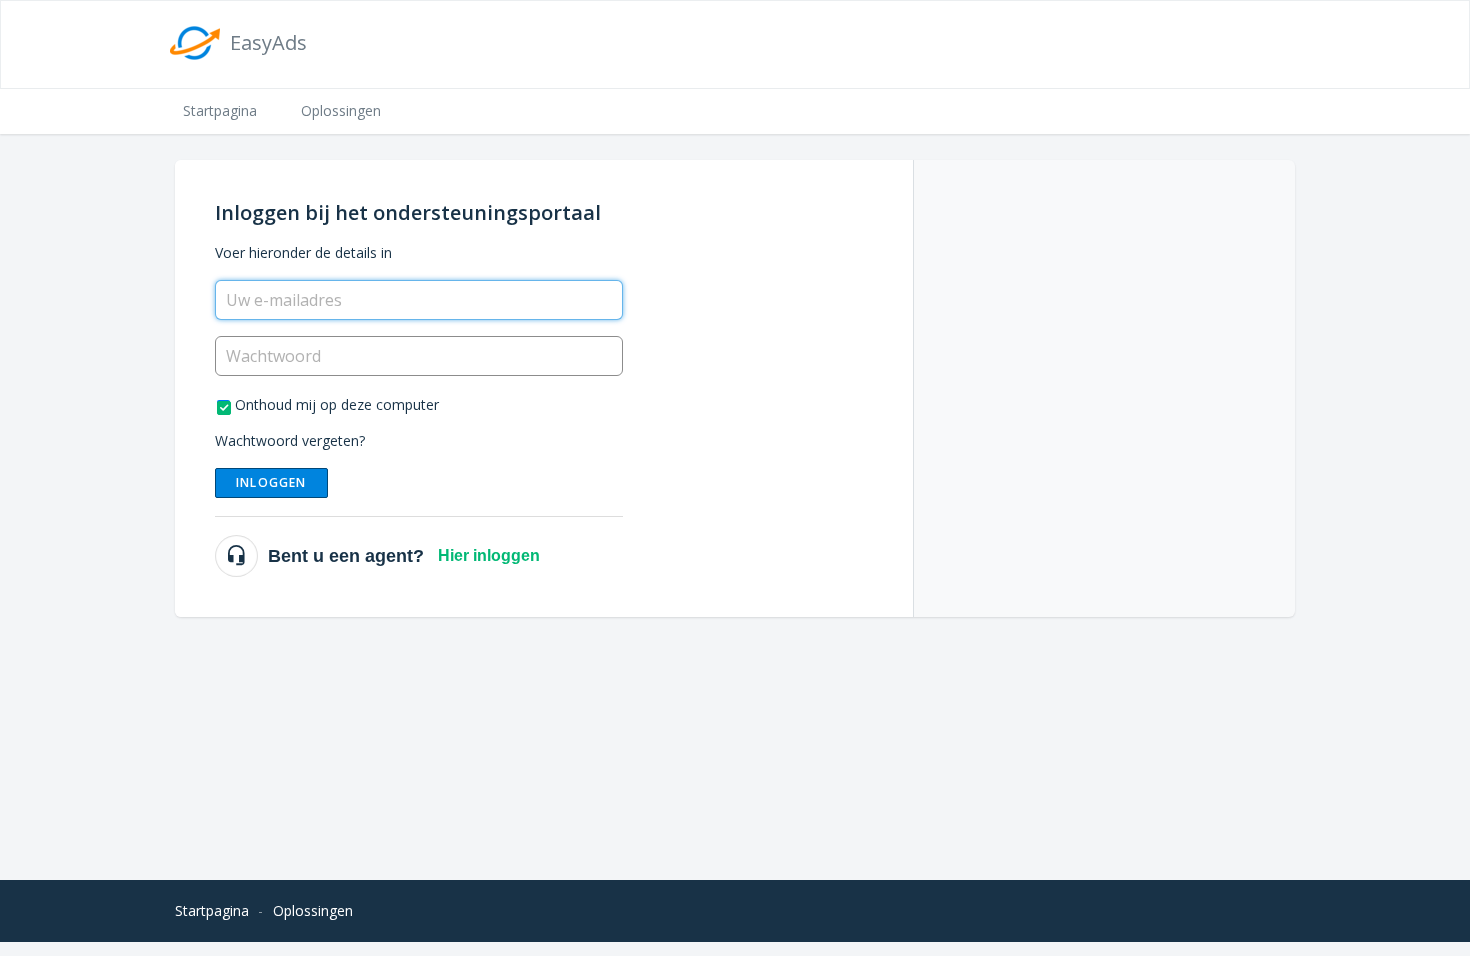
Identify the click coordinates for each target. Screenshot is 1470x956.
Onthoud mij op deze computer (337, 404)
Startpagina (220, 110)
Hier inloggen (489, 555)
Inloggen (271, 482)
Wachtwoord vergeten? (290, 440)
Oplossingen (341, 110)
